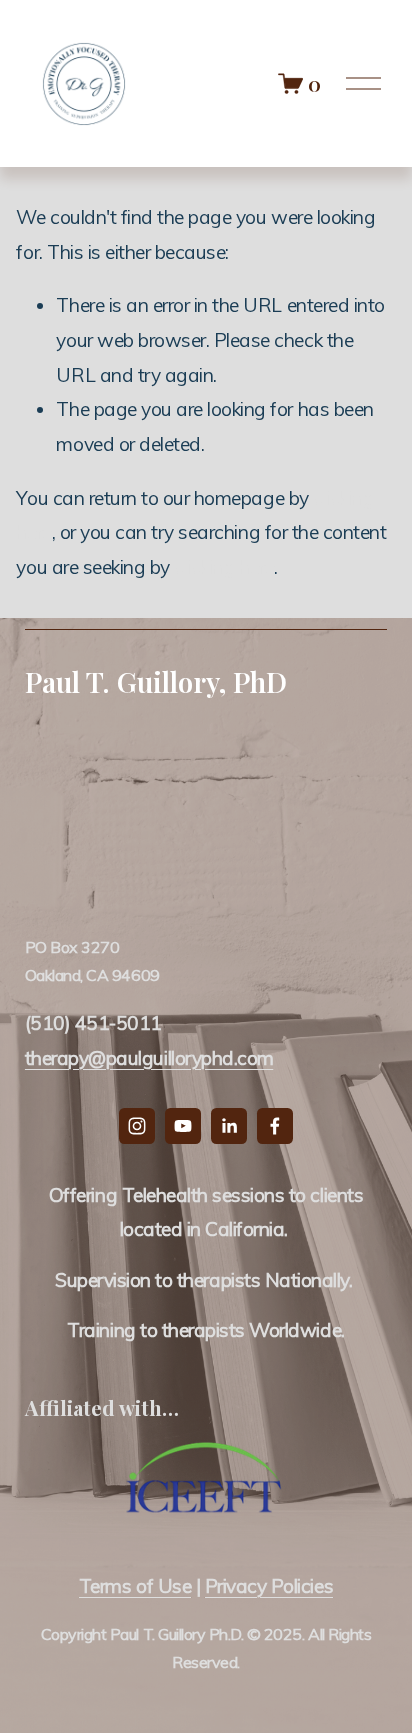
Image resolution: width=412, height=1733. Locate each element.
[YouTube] (183, 1126)
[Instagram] (137, 1126)
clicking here (224, 567)
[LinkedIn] (229, 1126)
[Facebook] (275, 1126)
